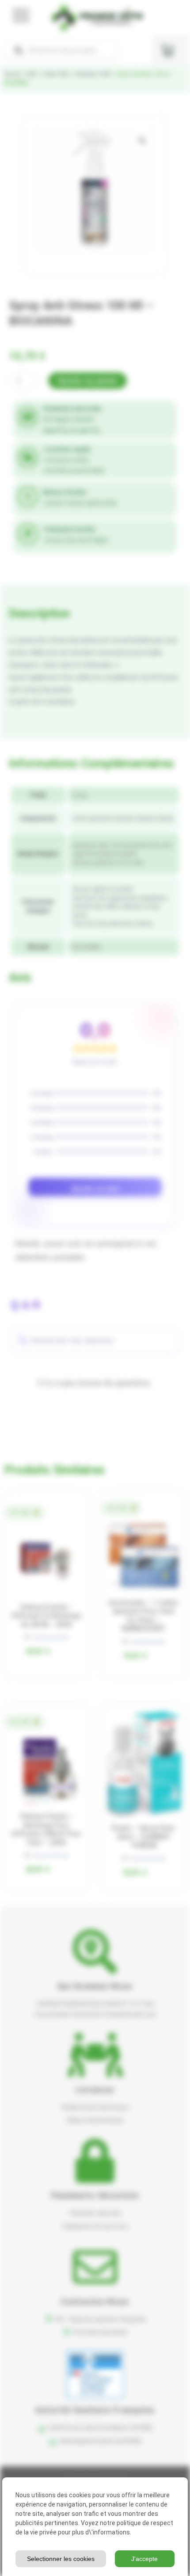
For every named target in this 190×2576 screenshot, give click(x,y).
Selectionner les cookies (61, 2559)
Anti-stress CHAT (93, 74)
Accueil (12, 74)
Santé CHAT (56, 74)
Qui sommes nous (95, 1986)
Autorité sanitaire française (95, 2410)
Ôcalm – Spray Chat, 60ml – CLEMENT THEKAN (144, 1837)
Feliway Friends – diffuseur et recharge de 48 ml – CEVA (46, 1616)
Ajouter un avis (95, 1188)
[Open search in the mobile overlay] (62, 50)
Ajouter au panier (87, 381)
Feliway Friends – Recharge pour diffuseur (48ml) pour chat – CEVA (47, 1829)
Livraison (95, 2090)
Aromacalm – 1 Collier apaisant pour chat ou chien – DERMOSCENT (144, 1616)
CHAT (32, 74)
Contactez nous (95, 2302)
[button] (142, 141)
